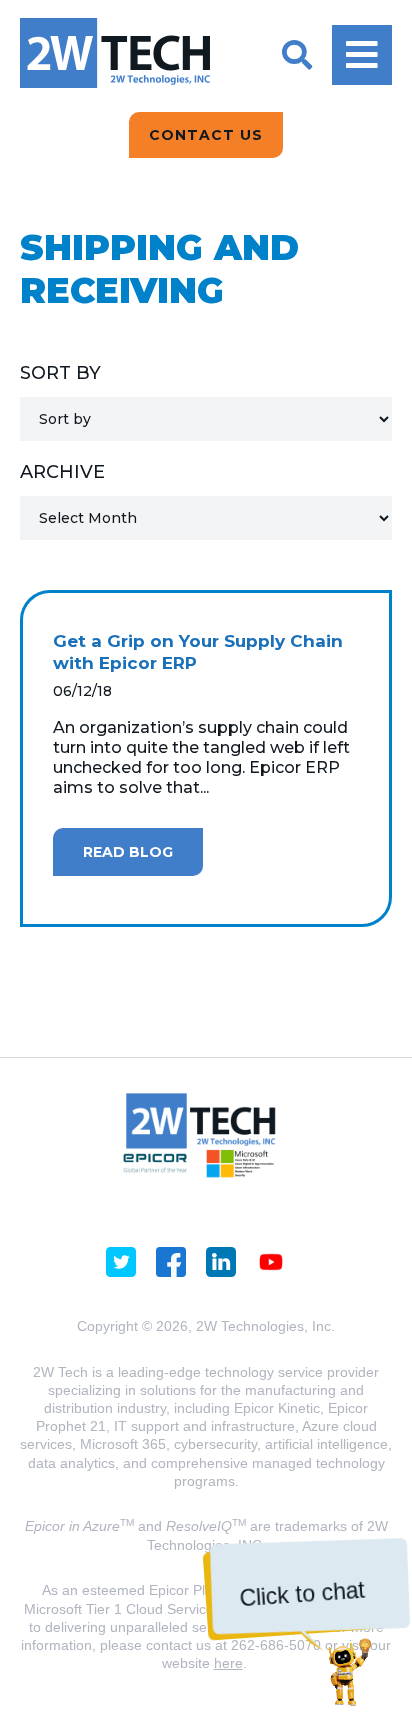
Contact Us (206, 135)
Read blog (128, 852)
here (228, 1663)
